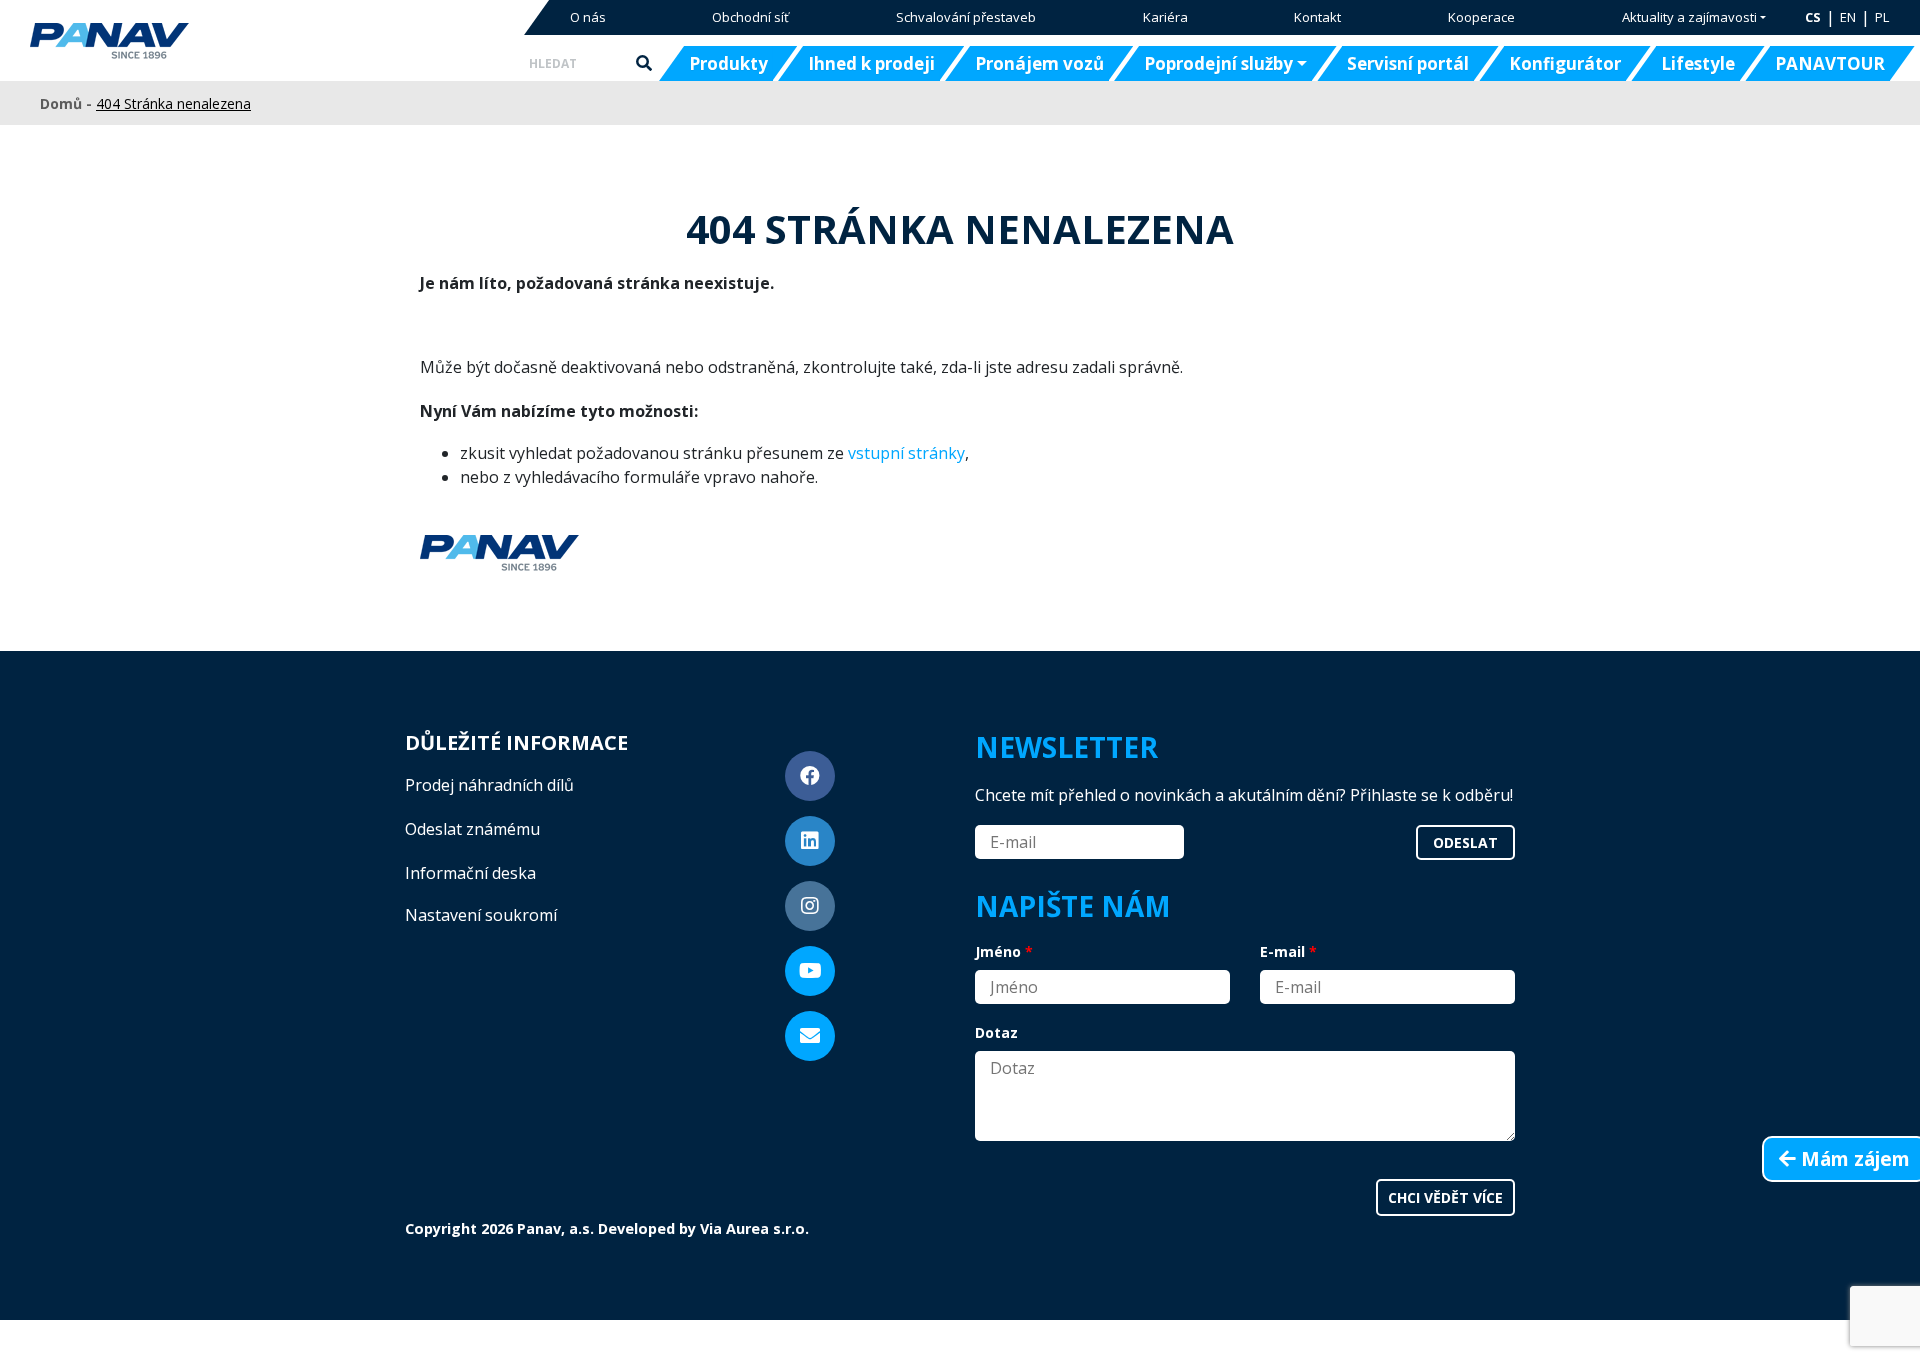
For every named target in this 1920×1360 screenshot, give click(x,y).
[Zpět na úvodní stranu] (172, 41)
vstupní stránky (906, 453)
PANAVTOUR (1830, 63)
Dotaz (996, 1032)
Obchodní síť (750, 17)
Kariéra (1165, 17)
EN (1848, 17)
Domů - (68, 103)
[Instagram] (810, 906)
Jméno (998, 951)
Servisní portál (1408, 63)
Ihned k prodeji (871, 63)
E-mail (1282, 951)
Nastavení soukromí (481, 915)
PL (1882, 17)
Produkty (728, 63)
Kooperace (1481, 17)
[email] (810, 1036)
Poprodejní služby (1218, 63)
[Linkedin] (810, 841)
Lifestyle (1698, 63)
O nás (588, 17)
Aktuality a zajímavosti (1689, 17)
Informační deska (470, 873)
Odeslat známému (472, 829)
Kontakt (1317, 17)
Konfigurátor (1565, 63)
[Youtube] (810, 971)
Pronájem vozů (1039, 63)
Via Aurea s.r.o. (754, 1228)
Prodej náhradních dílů (489, 785)
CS (1813, 17)
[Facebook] (810, 776)
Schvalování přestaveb (966, 17)
